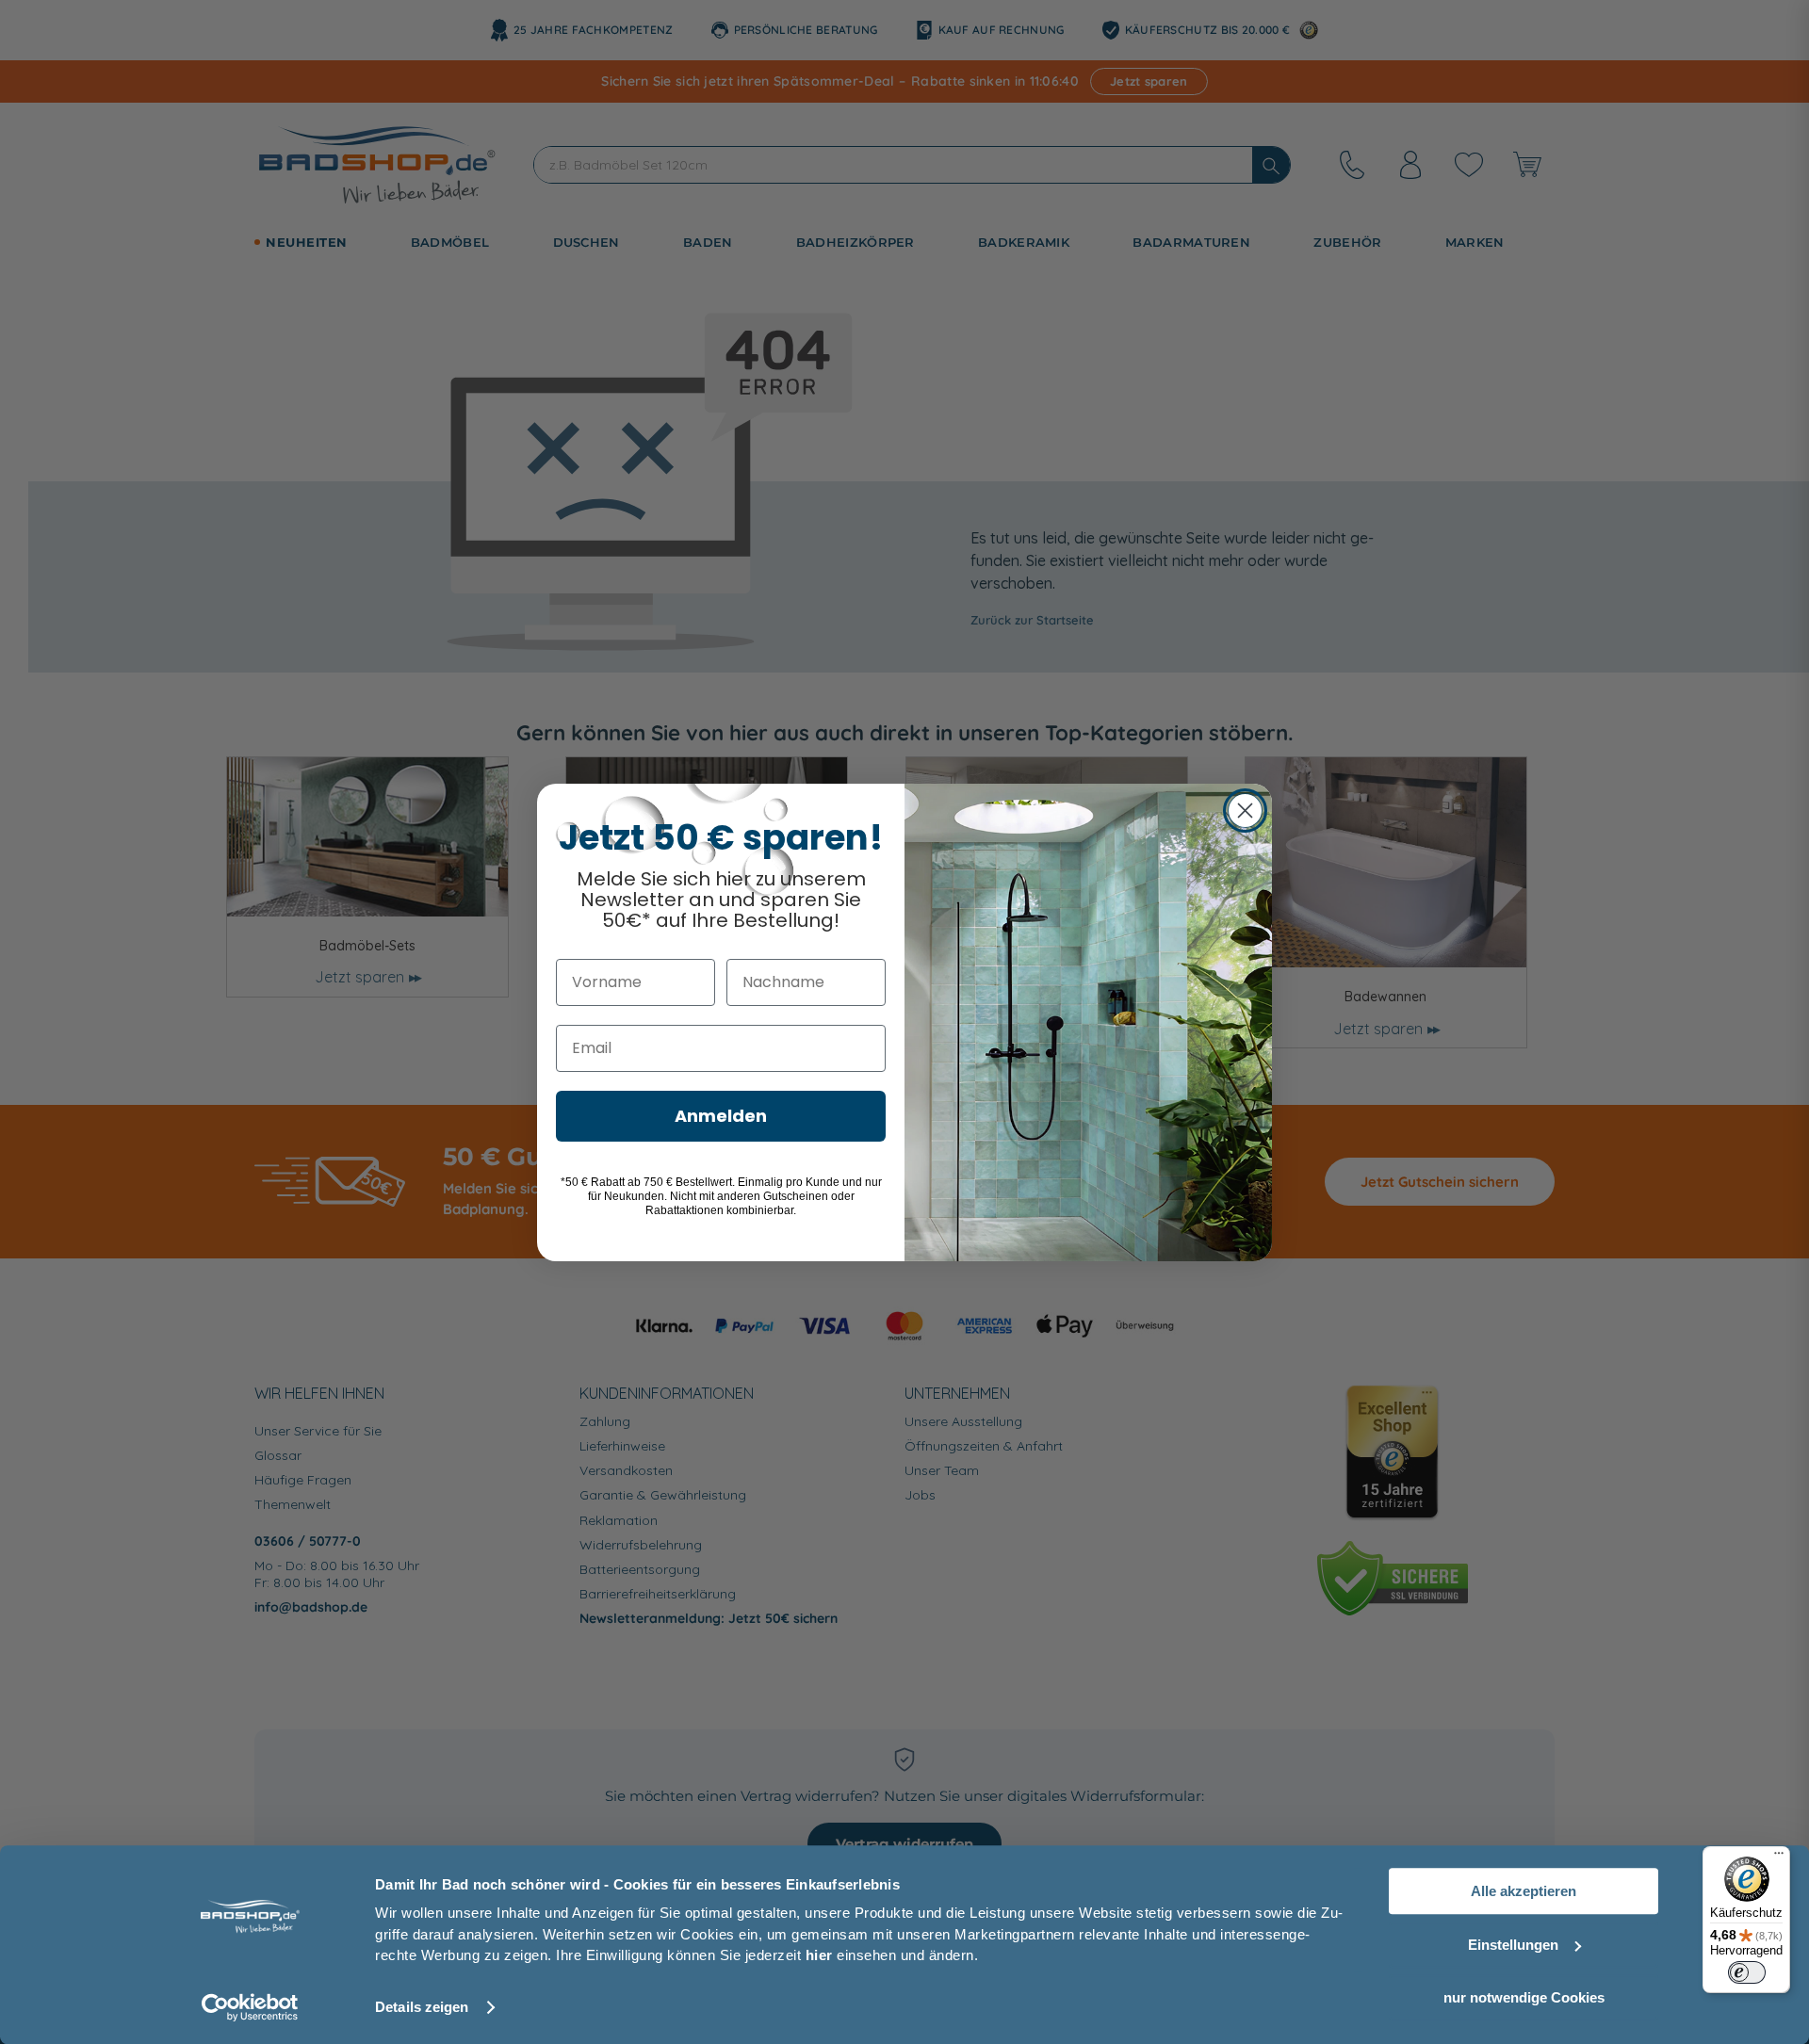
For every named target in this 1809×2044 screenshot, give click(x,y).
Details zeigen (422, 2007)
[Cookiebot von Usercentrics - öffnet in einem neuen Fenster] (250, 2007)
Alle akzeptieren (1524, 1891)
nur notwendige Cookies (1524, 1997)
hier (819, 1955)
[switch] (1747, 1972)
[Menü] (1779, 1857)
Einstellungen (1513, 1945)
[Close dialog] (1245, 811)
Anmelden (721, 1116)
